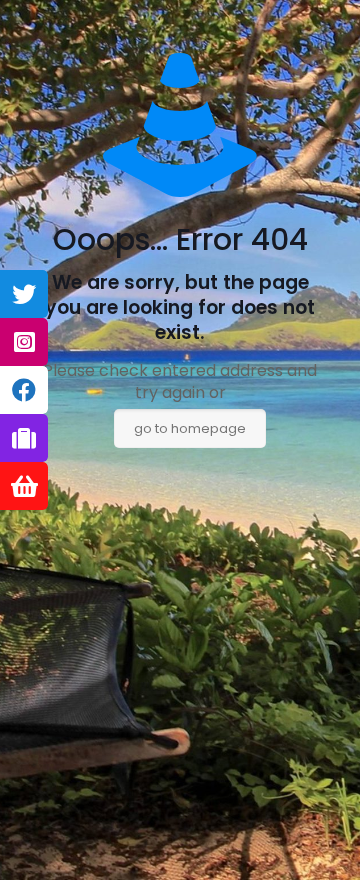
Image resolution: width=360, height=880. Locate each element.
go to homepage (190, 428)
